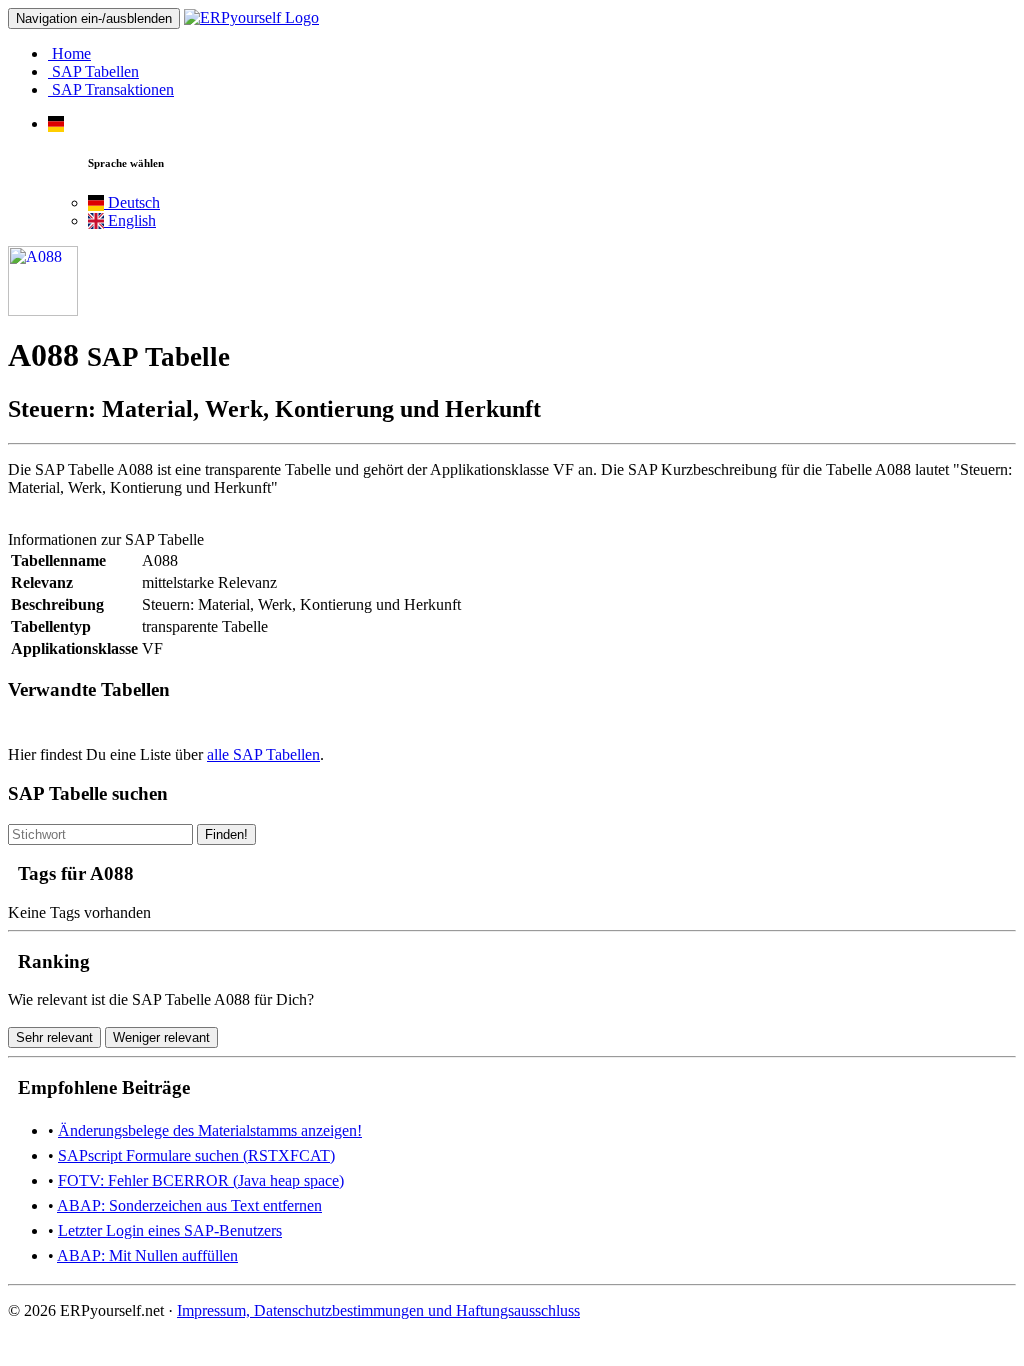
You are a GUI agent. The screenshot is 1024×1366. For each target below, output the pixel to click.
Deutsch (132, 202)
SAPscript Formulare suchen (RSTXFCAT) (196, 1155)
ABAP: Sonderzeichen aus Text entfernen (189, 1205)
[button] (56, 123)
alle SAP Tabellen (263, 754)
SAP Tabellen (93, 71)
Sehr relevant (54, 1037)
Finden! (226, 834)
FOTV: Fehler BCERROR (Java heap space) (201, 1180)
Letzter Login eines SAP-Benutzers (170, 1230)
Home (69, 53)
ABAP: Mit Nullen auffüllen (147, 1255)
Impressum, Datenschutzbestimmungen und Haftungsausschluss (378, 1310)
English (130, 220)
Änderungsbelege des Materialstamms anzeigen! (210, 1130)
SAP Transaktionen (111, 89)
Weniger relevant (161, 1037)
